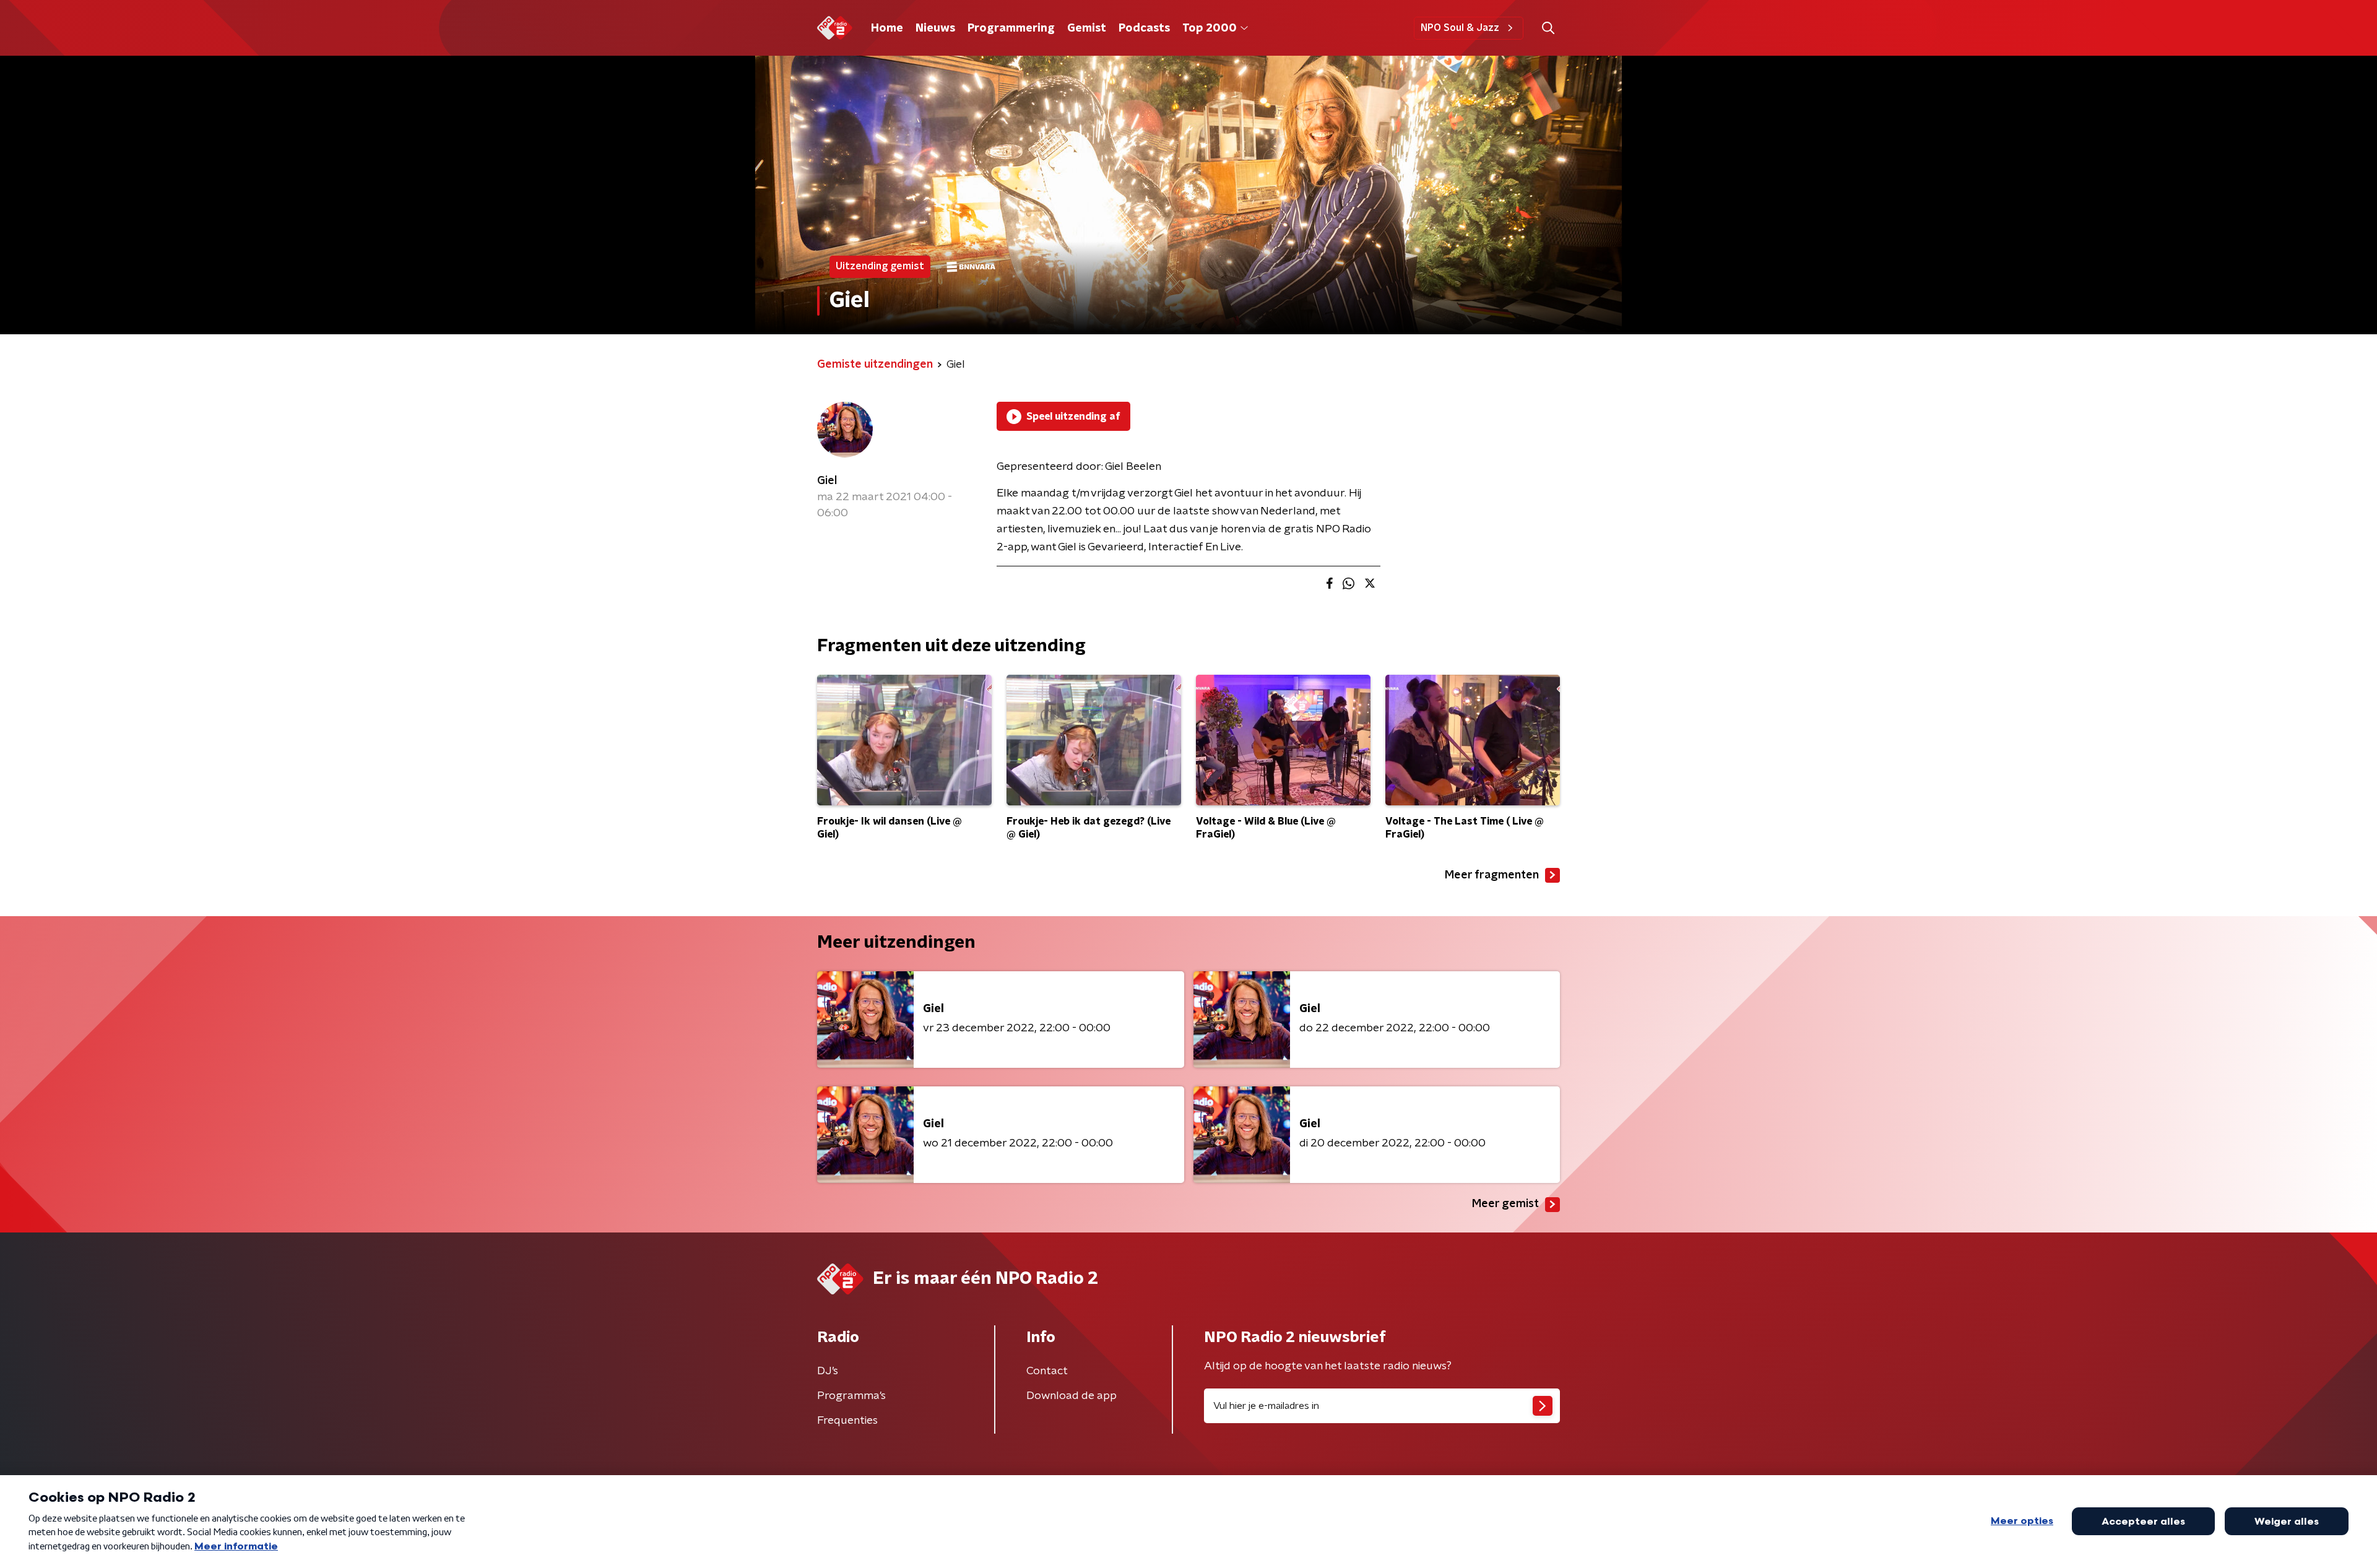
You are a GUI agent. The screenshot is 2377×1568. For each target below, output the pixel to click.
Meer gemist (1505, 1204)
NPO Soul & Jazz (1460, 28)
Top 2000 (1210, 28)
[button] (1548, 28)
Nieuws (935, 28)
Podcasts (1144, 28)
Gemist (1087, 28)
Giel (827, 481)
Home (887, 28)
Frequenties (847, 1421)
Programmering (1011, 28)
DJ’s (828, 1371)
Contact (1047, 1371)
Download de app (1072, 1396)
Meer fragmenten (1492, 875)
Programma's (851, 1396)
